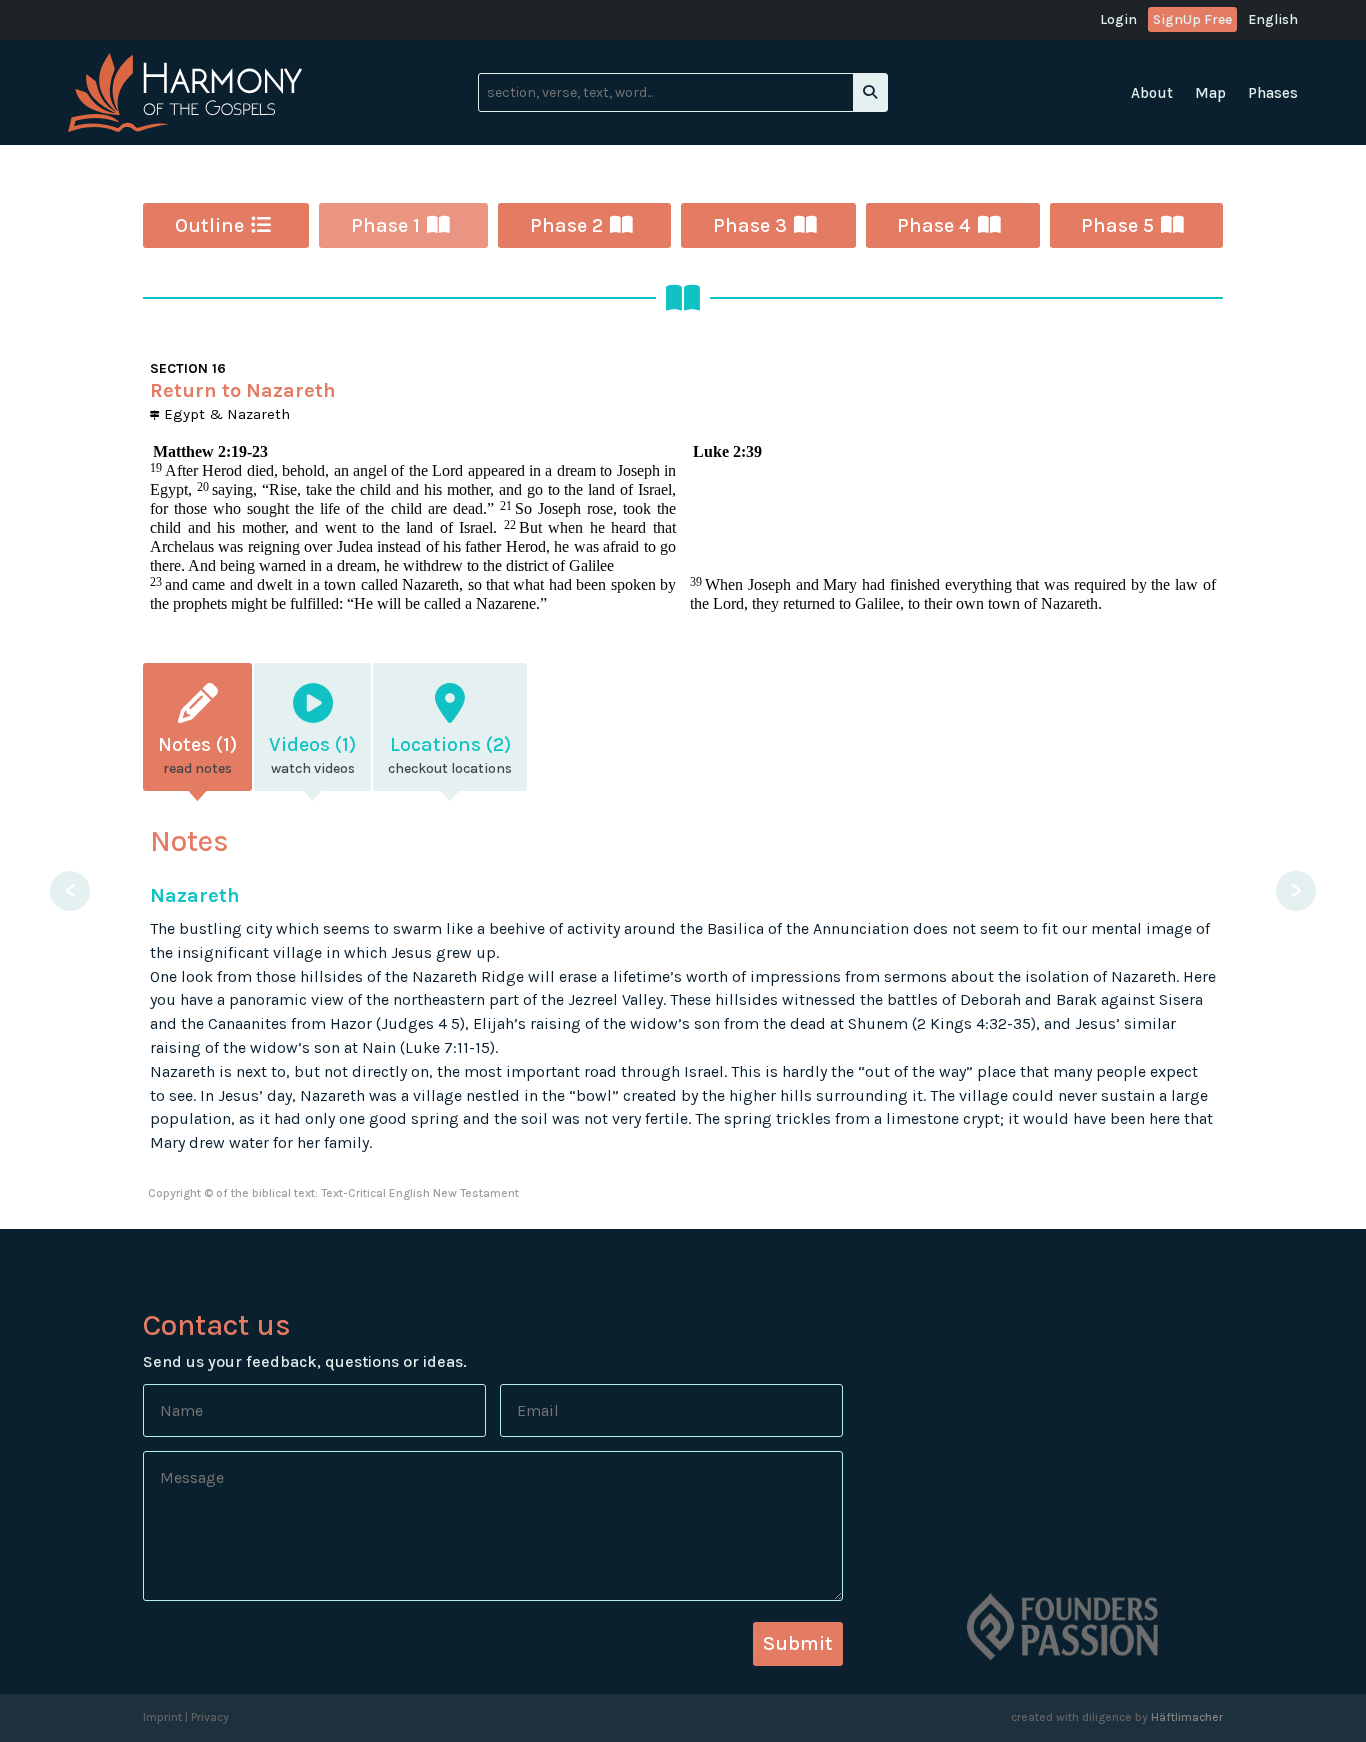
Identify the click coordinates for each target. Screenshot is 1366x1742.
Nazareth (258, 414)
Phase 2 (566, 225)
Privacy (210, 1717)
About (1152, 94)
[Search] (870, 92)
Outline (209, 225)
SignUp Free (1192, 19)
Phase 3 (750, 225)
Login (1118, 20)
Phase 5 (1117, 225)
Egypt (182, 414)
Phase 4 (934, 225)
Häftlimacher (1187, 1717)
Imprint (162, 1717)
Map (1210, 94)
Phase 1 (385, 225)
